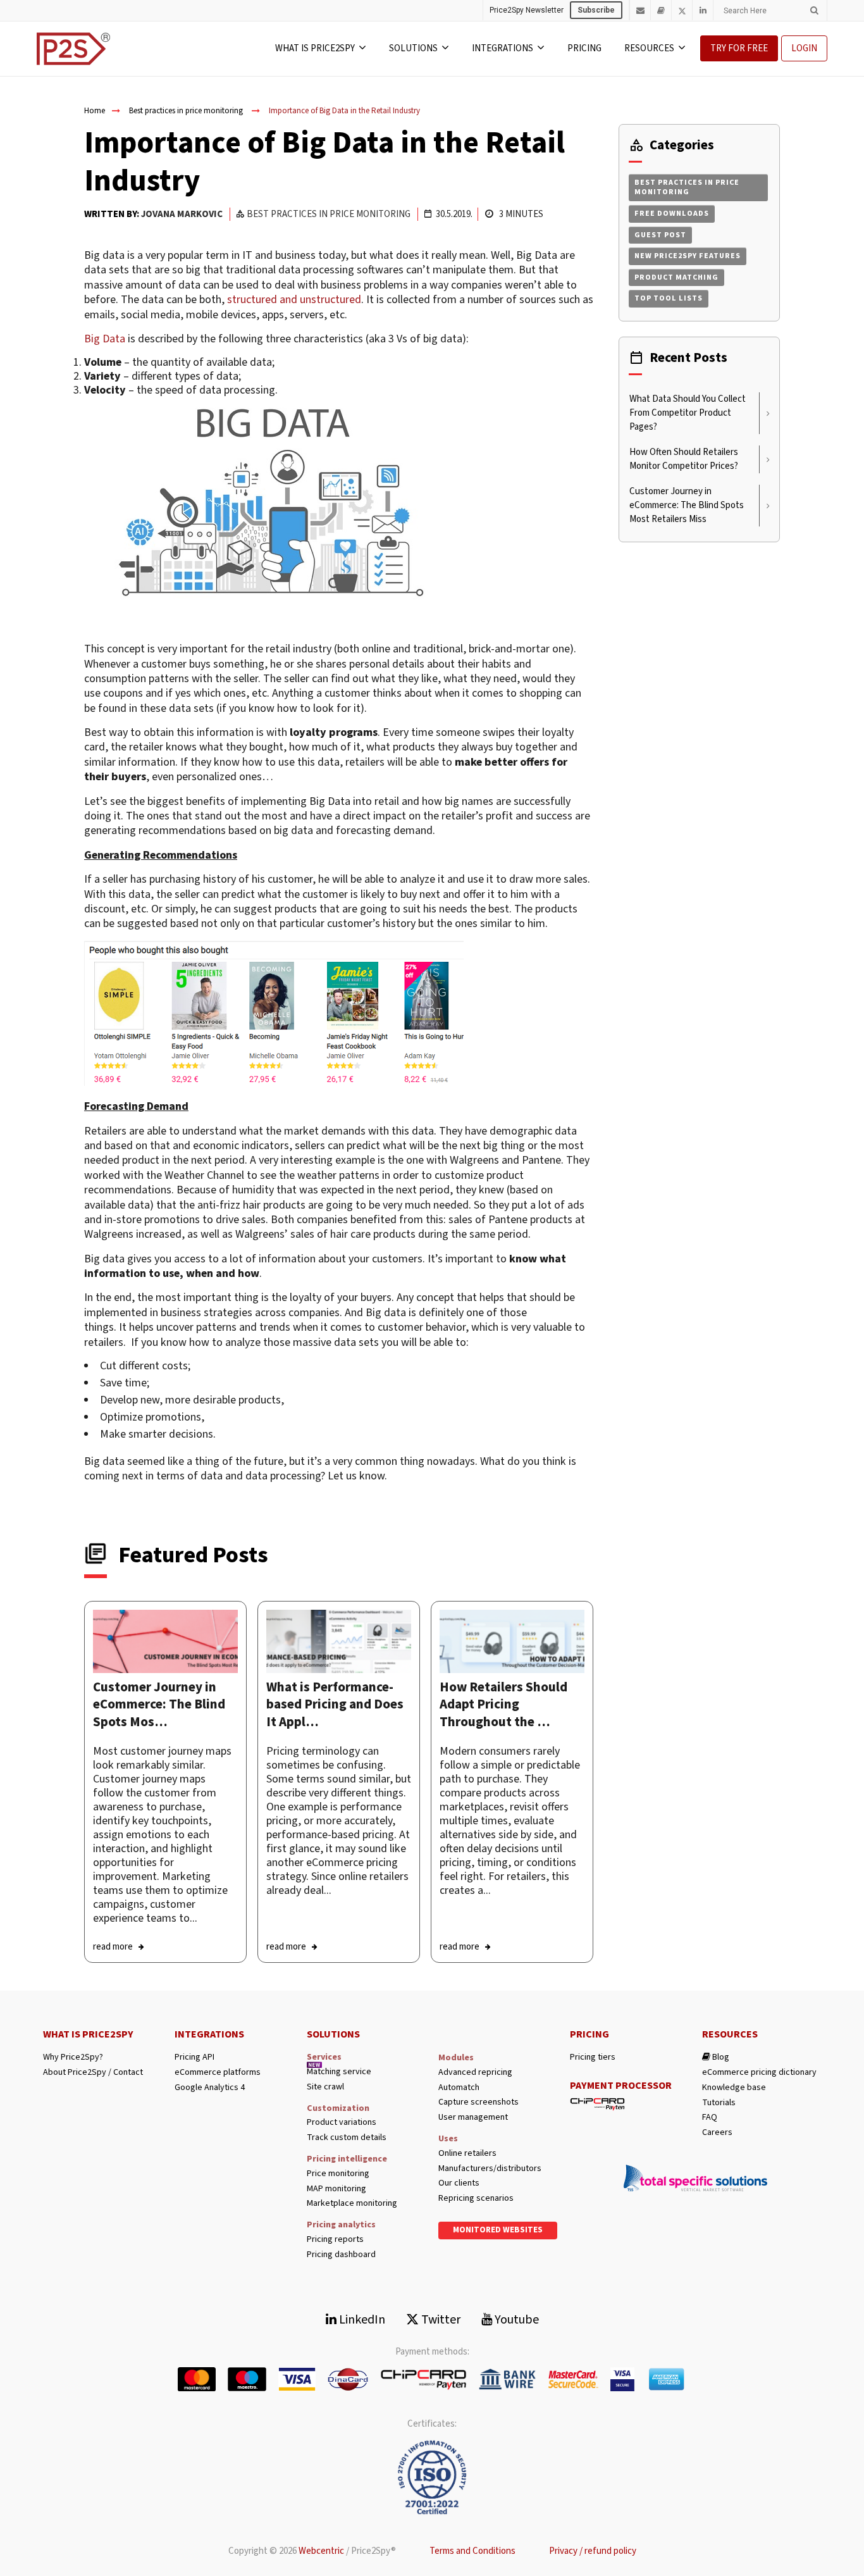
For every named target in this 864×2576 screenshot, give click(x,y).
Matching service (339, 2072)
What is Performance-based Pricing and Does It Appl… (335, 1704)
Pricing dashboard (341, 2255)
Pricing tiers (593, 2057)
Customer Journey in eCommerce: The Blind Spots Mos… (159, 1704)
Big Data (105, 339)
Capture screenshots (478, 2102)
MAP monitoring (336, 2189)
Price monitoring (338, 2174)
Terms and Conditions (472, 2551)
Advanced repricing (475, 2073)
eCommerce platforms (218, 2073)
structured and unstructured (294, 300)
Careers (717, 2133)
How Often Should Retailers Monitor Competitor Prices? (684, 459)
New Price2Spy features (688, 256)
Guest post (660, 235)
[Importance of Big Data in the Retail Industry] (165, 1641)
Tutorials (719, 2103)
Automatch (459, 2088)
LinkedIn (361, 2320)
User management (473, 2118)
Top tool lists (669, 298)
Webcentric (321, 2551)
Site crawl (325, 2087)
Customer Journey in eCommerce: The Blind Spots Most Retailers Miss (687, 505)
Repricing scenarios (476, 2199)
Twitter (440, 2320)
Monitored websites (498, 2230)
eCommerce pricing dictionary (759, 2073)
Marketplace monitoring (352, 2204)
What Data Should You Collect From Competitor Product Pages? (688, 413)
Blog (720, 2057)
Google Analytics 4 (210, 2088)
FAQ (710, 2118)
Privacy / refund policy (593, 2551)
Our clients (459, 2183)
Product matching (676, 277)
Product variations (342, 2123)
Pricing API (194, 2057)
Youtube (515, 2320)
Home (95, 111)
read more (113, 1947)
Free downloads (672, 214)
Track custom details (347, 2138)
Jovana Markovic (182, 214)
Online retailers (467, 2154)
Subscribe (596, 10)
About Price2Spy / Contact (93, 2073)
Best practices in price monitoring (186, 111)
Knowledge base (734, 2088)
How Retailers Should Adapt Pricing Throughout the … (503, 1704)
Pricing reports (335, 2240)
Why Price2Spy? (73, 2057)
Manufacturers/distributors (490, 2169)
